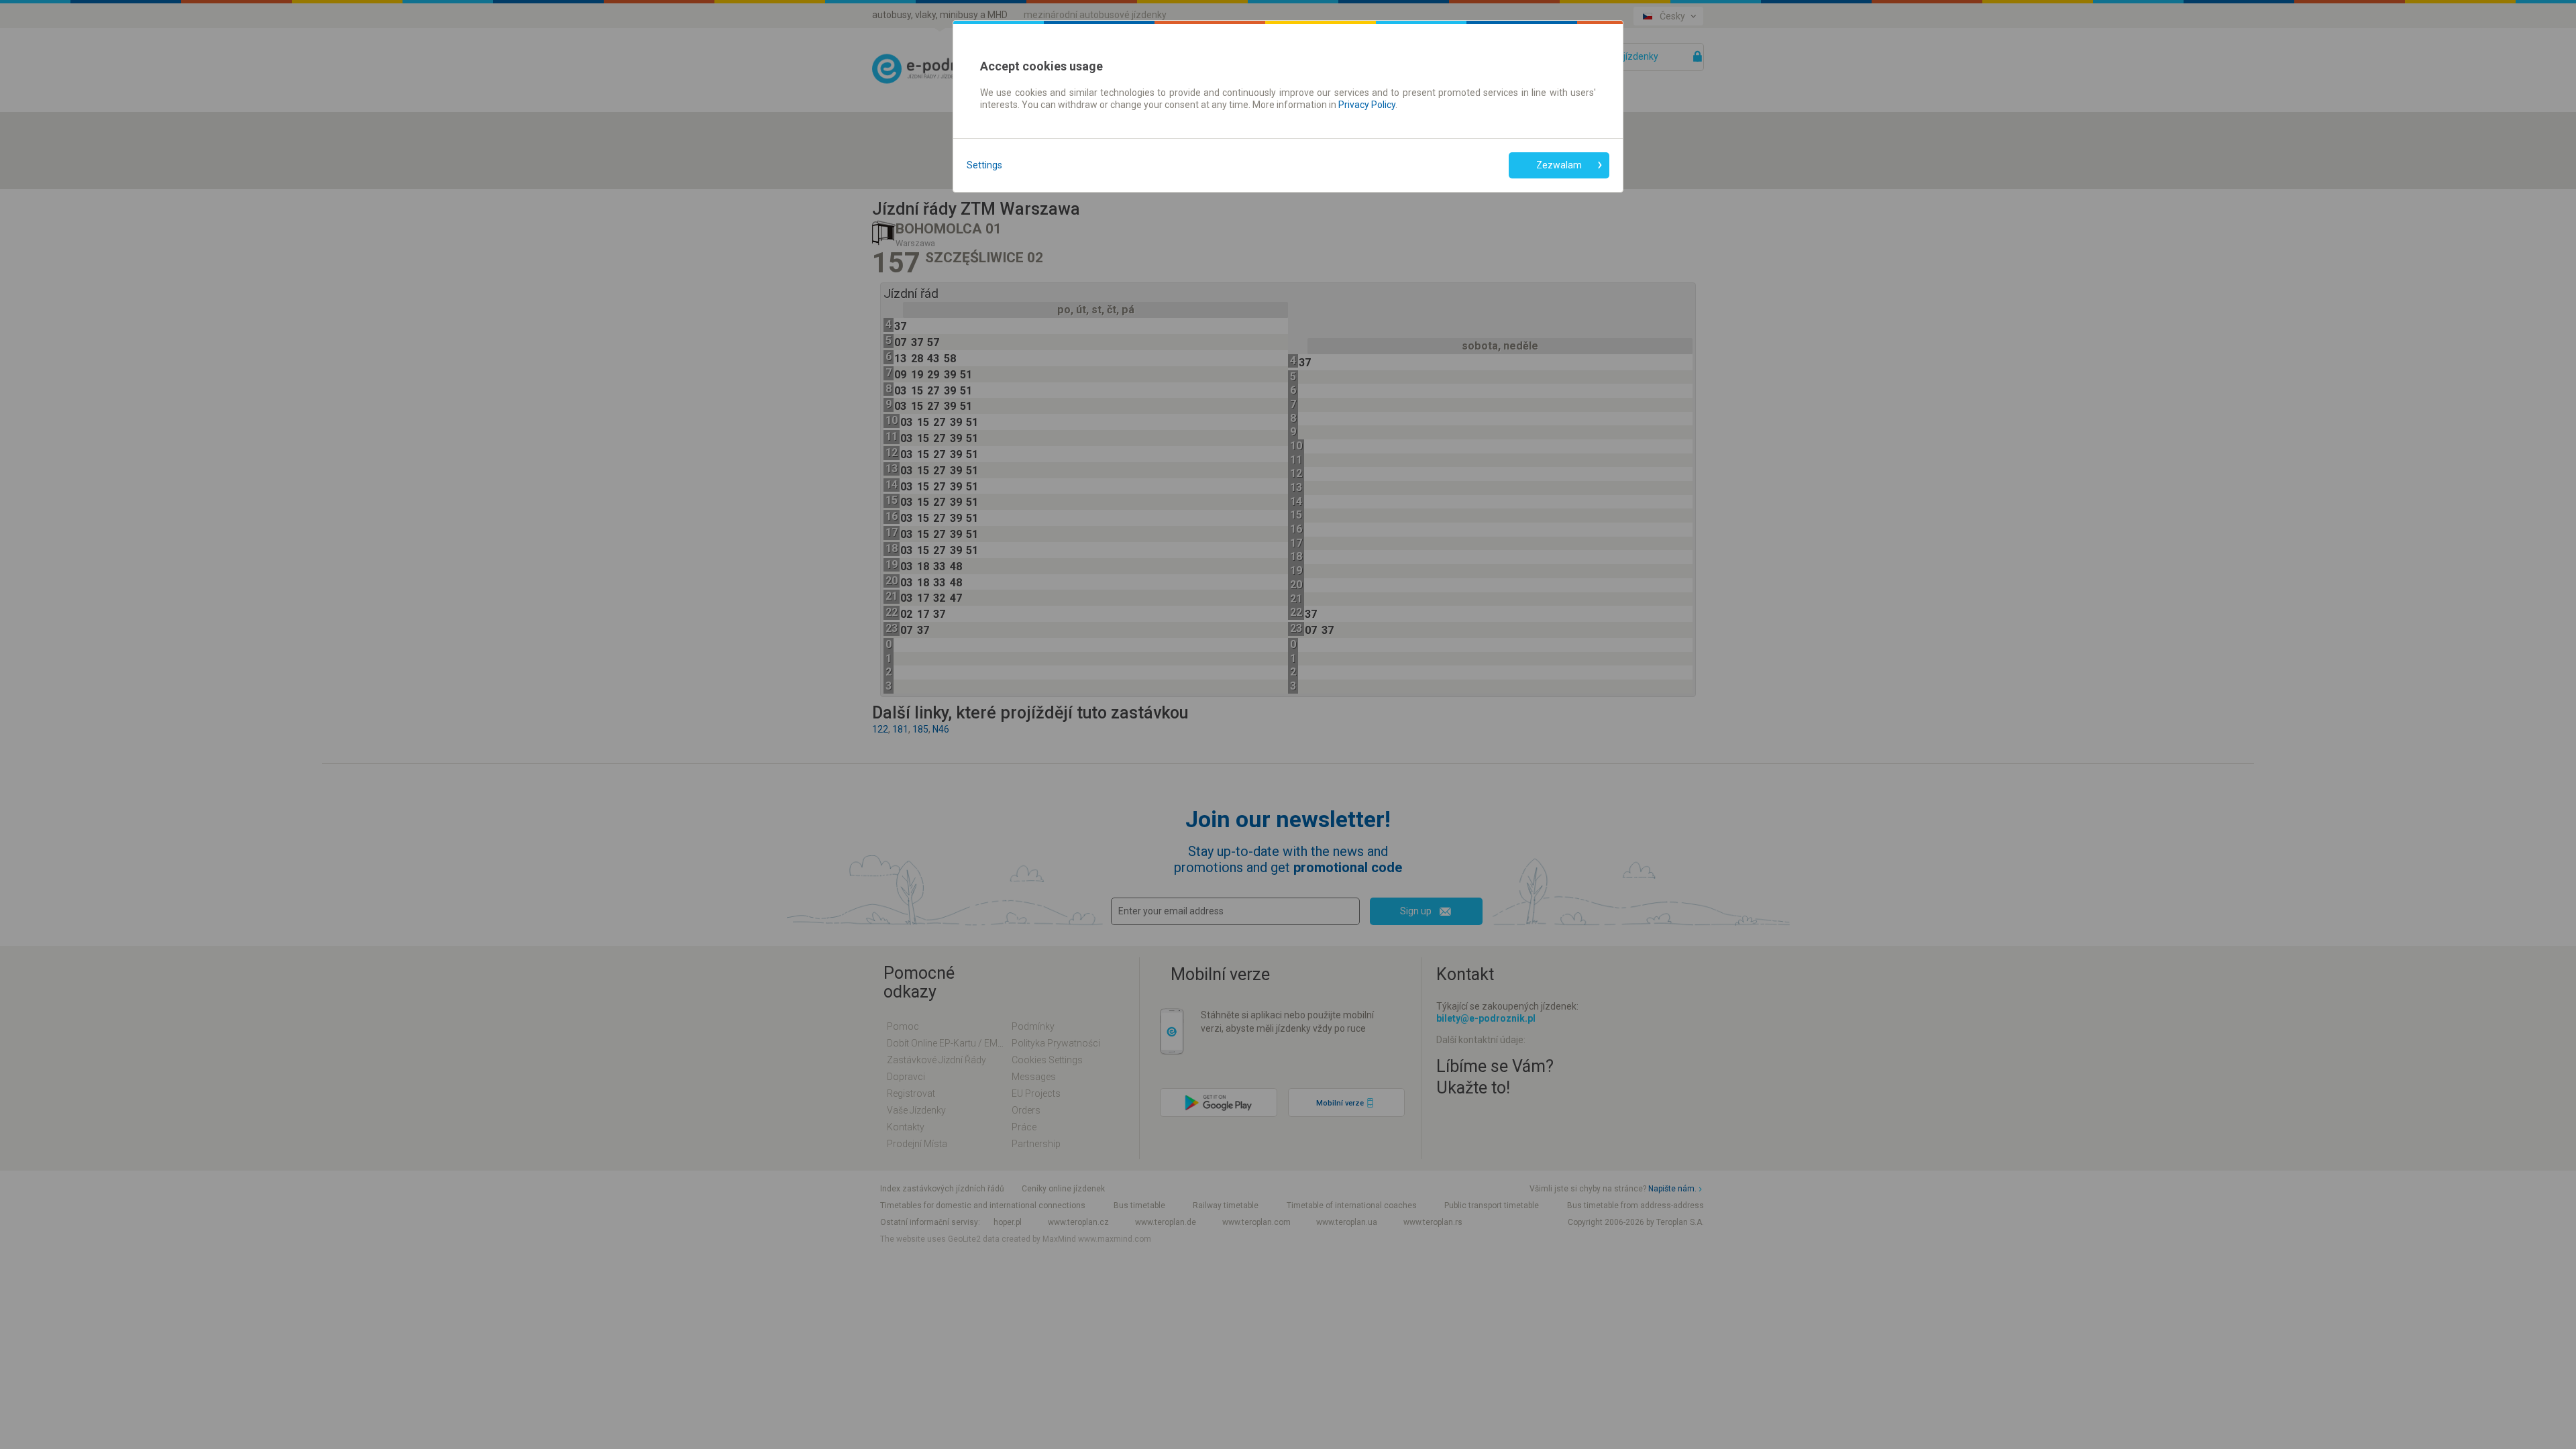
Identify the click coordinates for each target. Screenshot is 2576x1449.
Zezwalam (1559, 165)
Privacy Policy (1367, 105)
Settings (984, 165)
